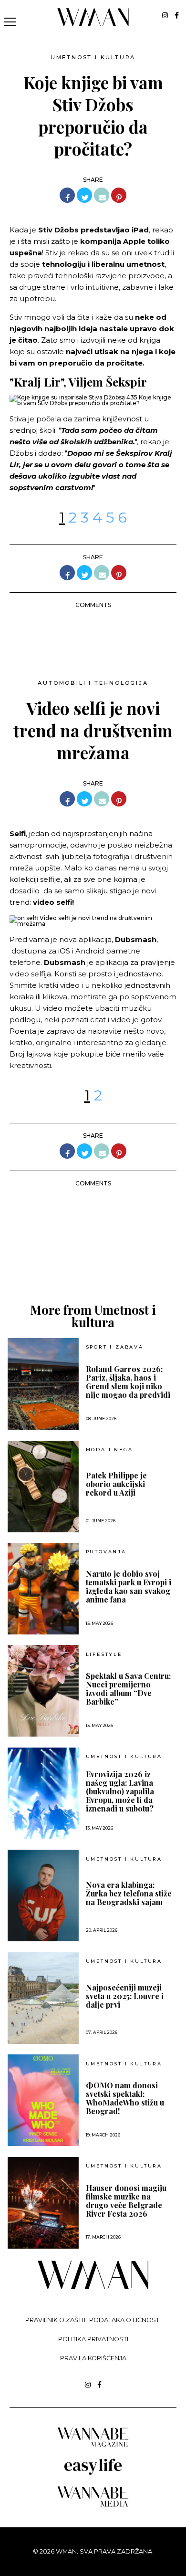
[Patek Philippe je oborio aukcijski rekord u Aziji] (43, 1487)
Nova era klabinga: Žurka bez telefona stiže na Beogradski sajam (129, 1894)
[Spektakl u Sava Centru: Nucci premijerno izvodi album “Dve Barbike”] (43, 1691)
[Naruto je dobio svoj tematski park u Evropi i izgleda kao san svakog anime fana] (43, 1589)
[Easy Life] (93, 2473)
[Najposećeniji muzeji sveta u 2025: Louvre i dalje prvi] (43, 1998)
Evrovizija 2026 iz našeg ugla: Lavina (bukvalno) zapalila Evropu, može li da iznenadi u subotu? (120, 1791)
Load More (93, 1257)
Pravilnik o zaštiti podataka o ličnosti (93, 2320)
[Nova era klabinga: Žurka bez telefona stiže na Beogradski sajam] (43, 1895)
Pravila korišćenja (93, 2358)
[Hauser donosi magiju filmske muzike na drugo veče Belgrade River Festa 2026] (43, 2203)
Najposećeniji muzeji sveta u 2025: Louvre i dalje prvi (125, 1996)
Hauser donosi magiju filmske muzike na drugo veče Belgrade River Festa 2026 (126, 2201)
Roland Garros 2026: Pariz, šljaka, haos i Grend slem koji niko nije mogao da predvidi (128, 1382)
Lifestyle (104, 1655)
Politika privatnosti (93, 2339)
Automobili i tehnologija (93, 683)
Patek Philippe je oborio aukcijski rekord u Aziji (116, 1484)
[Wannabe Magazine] (93, 2446)
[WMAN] (93, 25)
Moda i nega (109, 1450)
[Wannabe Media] (93, 2505)
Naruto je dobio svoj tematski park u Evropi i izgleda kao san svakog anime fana (129, 1587)
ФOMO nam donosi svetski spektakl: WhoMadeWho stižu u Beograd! (125, 2098)
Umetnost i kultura (93, 57)
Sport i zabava (115, 1347)
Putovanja (106, 1552)
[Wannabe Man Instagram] (165, 15)
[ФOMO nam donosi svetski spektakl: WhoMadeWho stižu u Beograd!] (43, 2100)
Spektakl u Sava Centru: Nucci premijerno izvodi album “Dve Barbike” (128, 1689)
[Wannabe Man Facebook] (177, 15)
